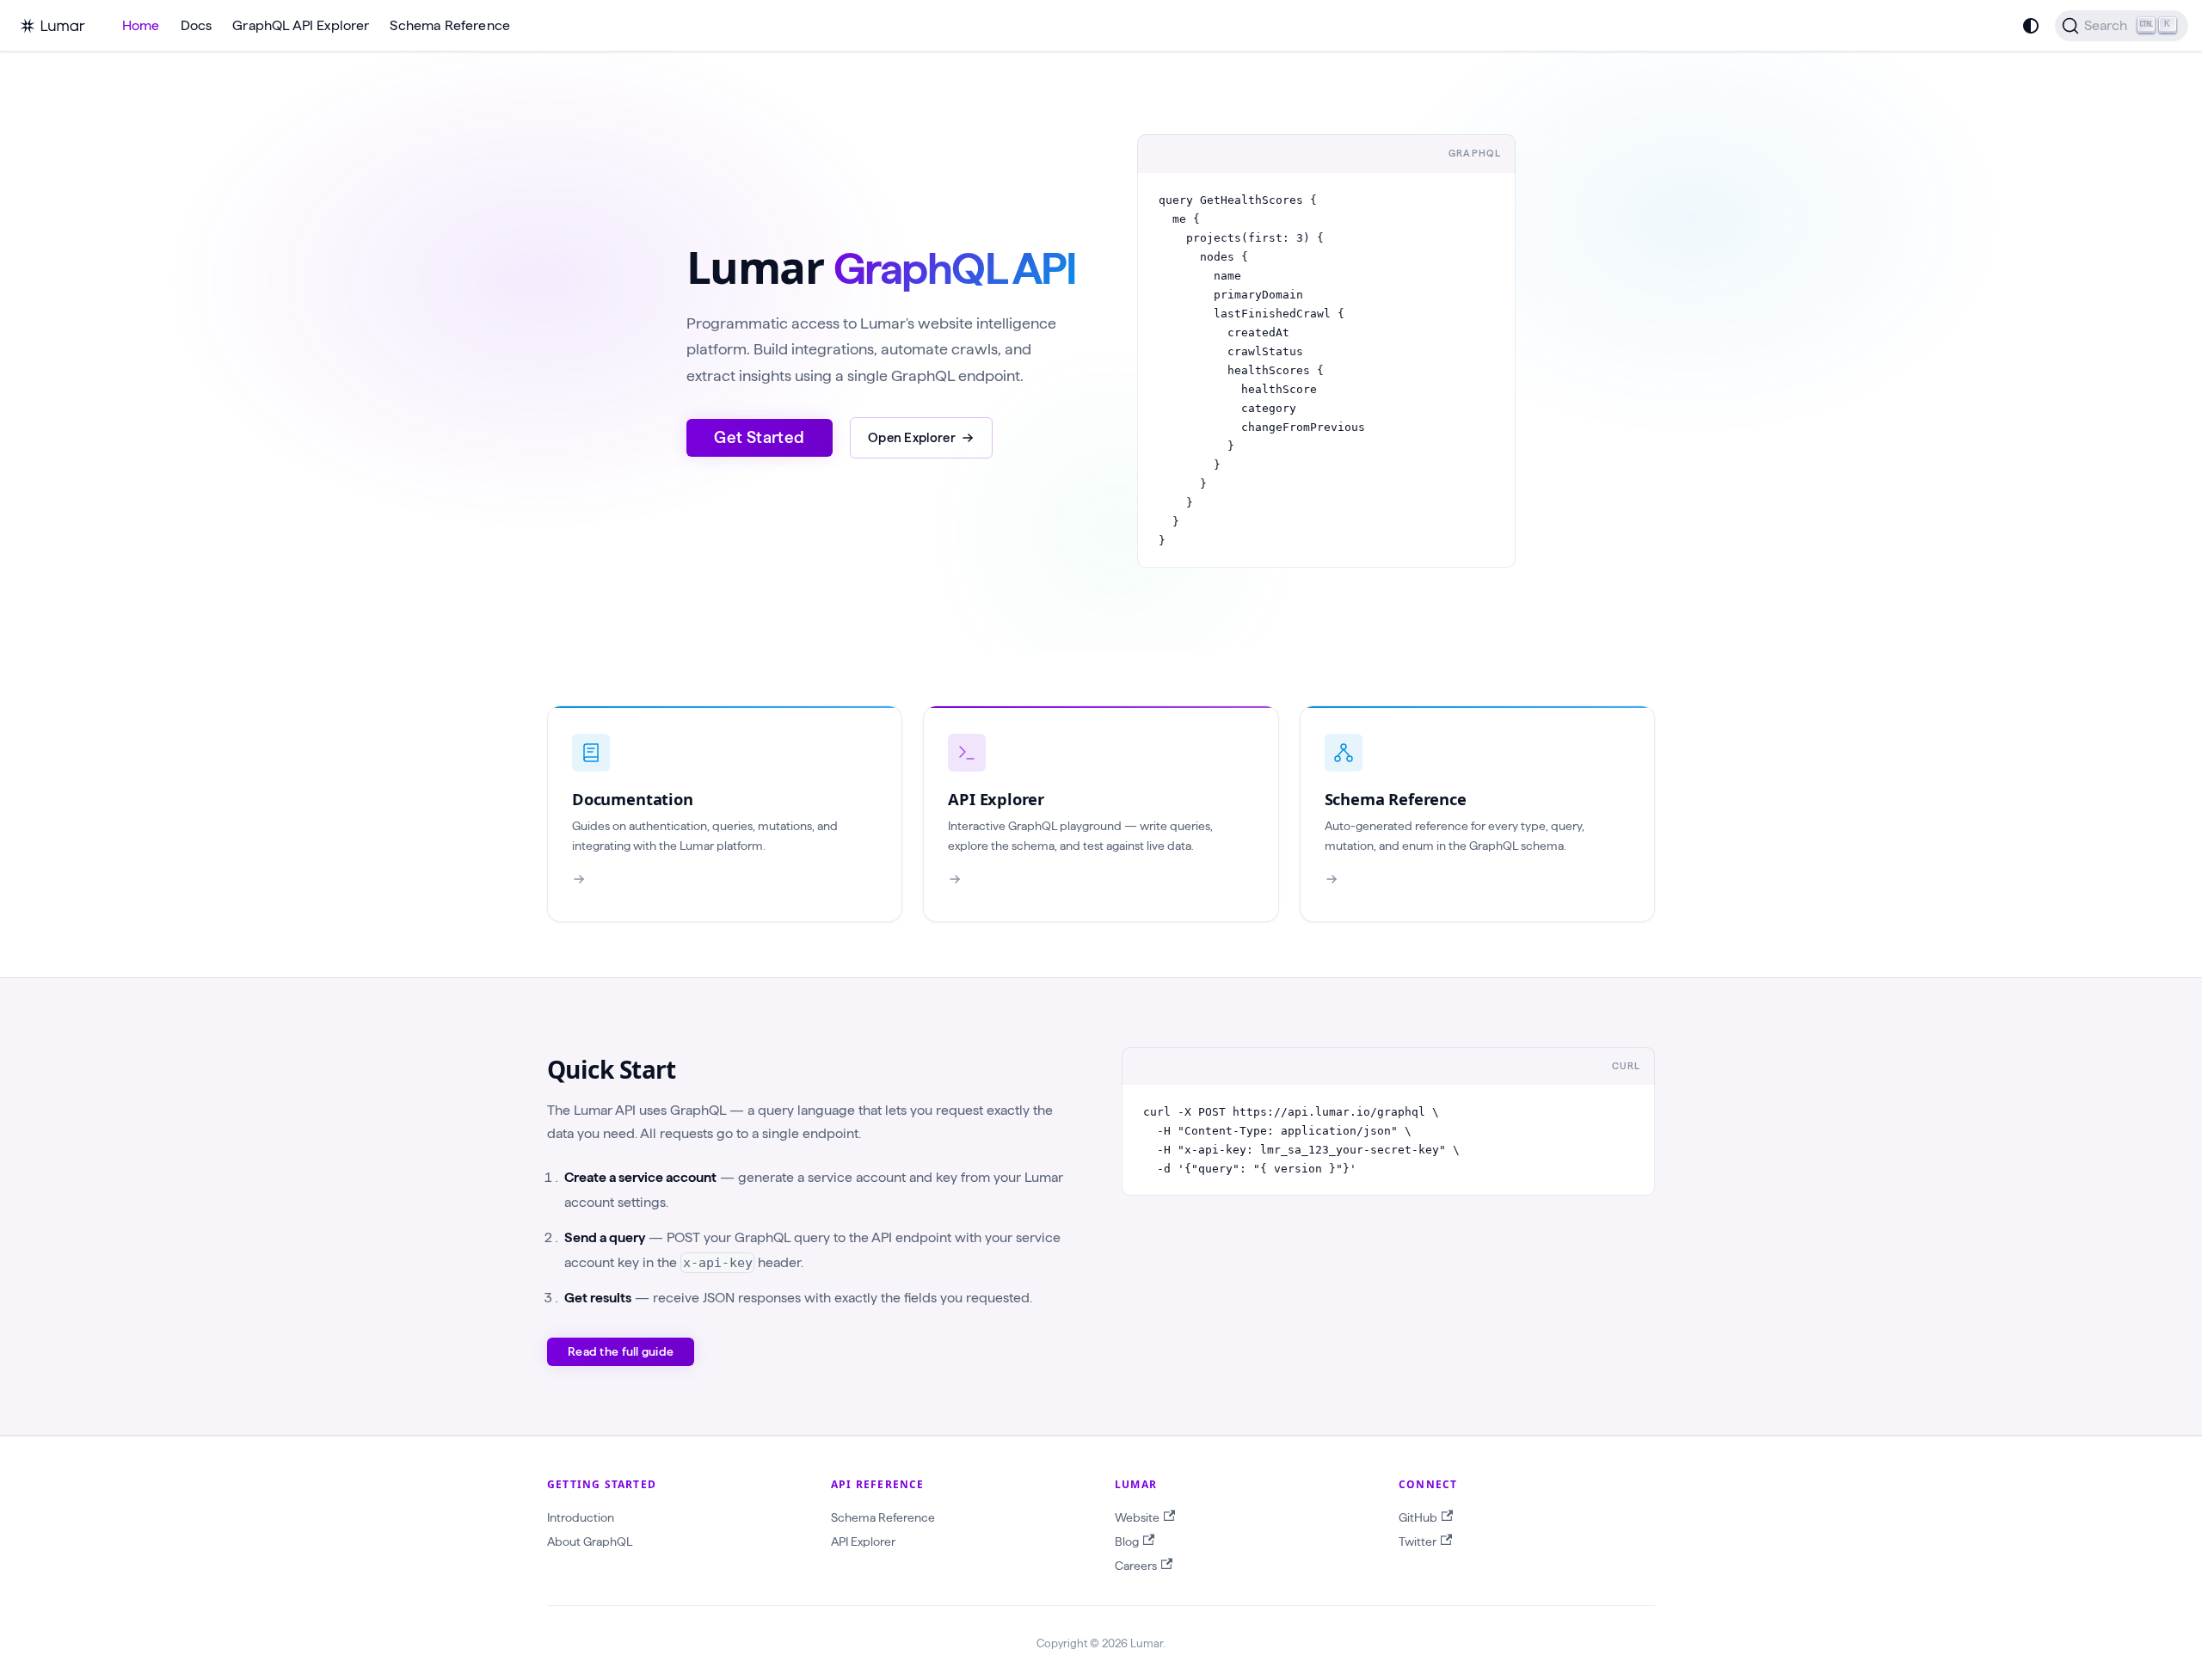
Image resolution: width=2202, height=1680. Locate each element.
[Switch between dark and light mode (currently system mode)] (2031, 26)
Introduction (581, 1517)
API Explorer (863, 1542)
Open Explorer (912, 437)
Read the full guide (621, 1351)
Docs (197, 25)
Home (141, 25)
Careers (1136, 1566)
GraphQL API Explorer (301, 25)
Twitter (1418, 1542)
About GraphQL (590, 1542)
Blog (1127, 1542)
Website (1137, 1517)
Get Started (759, 437)
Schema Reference (450, 25)
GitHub (1418, 1517)
